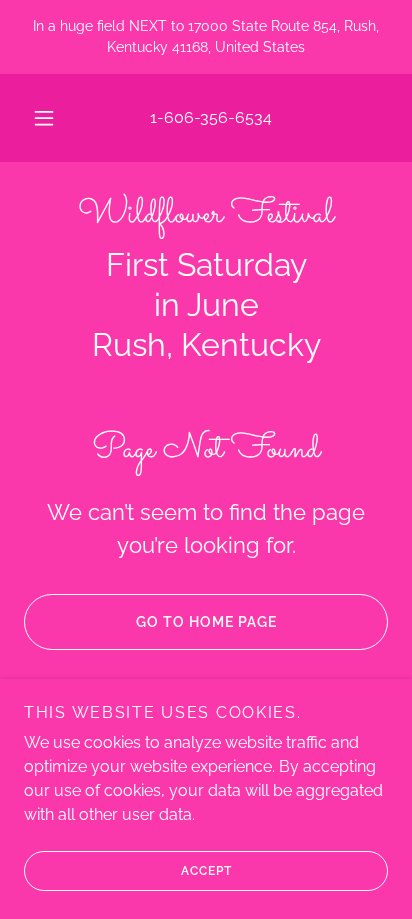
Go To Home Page (206, 622)
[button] (44, 118)
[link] (206, 215)
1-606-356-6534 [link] (211, 117)
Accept (206, 871)
